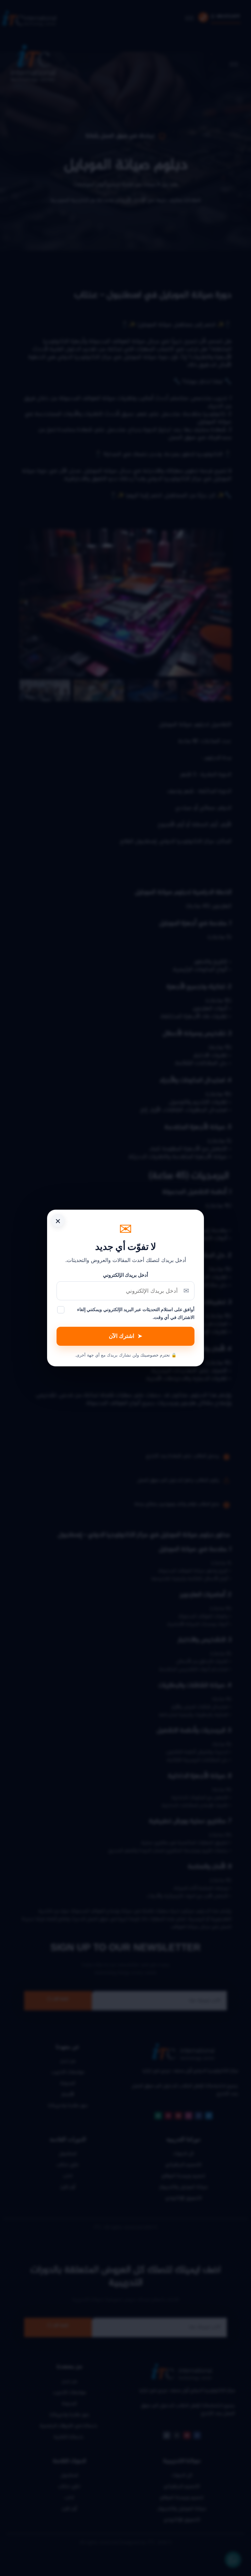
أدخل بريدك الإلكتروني (125, 1275)
